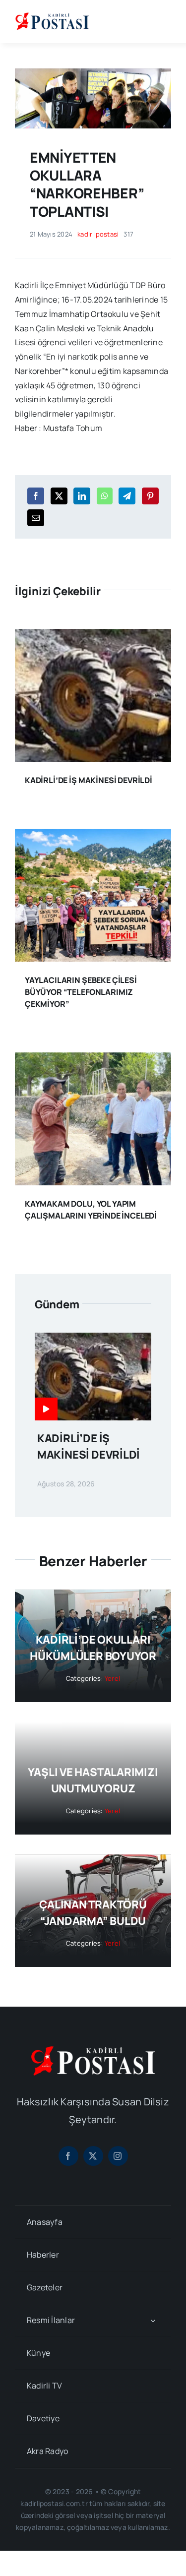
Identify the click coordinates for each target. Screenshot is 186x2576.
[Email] (36, 518)
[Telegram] (127, 496)
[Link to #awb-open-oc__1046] (163, 21)
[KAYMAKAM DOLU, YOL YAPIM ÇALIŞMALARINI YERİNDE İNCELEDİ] (93, 1059)
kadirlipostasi (98, 234)
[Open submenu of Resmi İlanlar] (153, 2320)
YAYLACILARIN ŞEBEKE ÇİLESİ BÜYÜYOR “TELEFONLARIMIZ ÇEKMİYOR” (81, 992)
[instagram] (118, 2156)
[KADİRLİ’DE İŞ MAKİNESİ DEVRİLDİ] (93, 636)
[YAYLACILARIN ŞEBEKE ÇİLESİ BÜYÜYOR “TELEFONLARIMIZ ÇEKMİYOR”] (93, 836)
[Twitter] (59, 496)
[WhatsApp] (105, 496)
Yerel (112, 1678)
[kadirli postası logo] (93, 2050)
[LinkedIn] (82, 496)
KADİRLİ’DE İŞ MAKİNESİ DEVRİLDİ (89, 780)
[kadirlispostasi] (52, 14)
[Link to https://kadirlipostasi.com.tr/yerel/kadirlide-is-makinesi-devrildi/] (46, 1409)
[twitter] (93, 2156)
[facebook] (68, 2156)
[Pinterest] (150, 496)
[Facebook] (36, 496)
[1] (93, 72)
